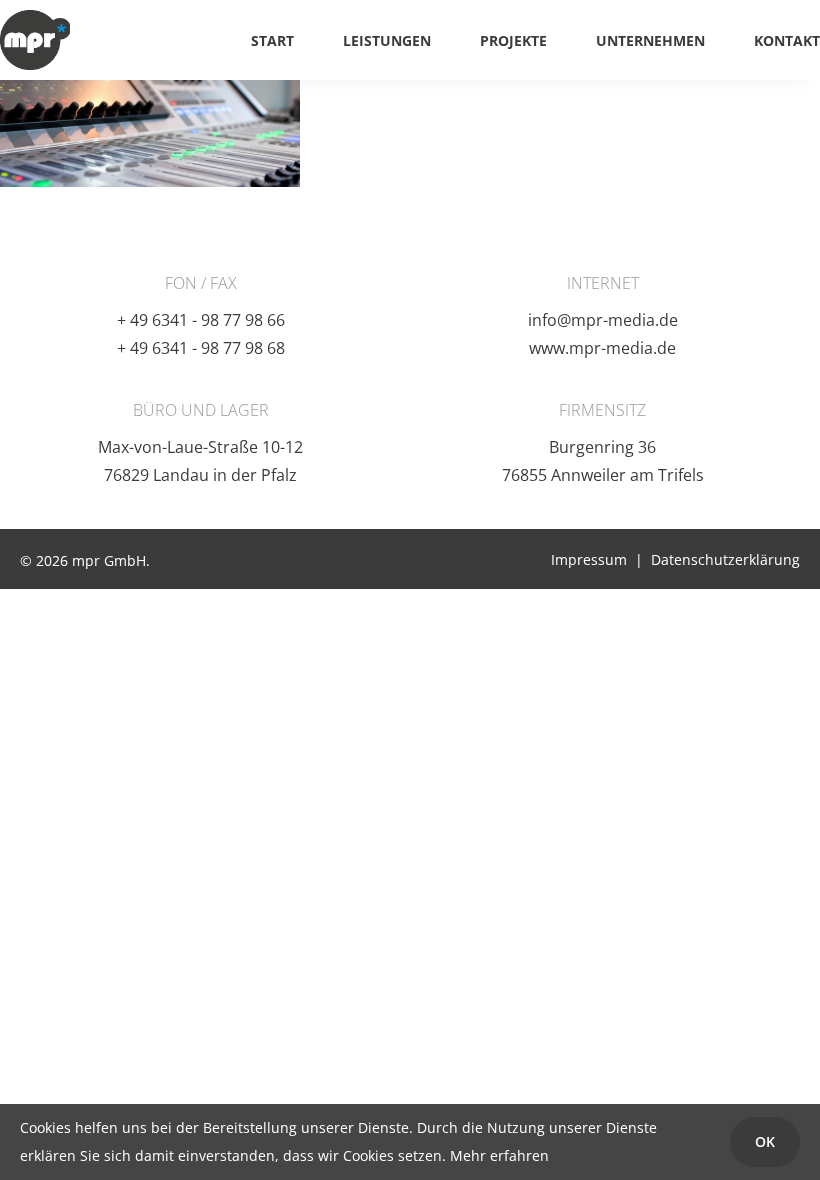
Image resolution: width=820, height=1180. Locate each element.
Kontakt (787, 40)
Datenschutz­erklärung (725, 559)
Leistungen (387, 40)
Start (272, 40)
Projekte (513, 40)
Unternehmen (650, 40)
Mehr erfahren (499, 1155)
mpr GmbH (35, 40)
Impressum (589, 559)
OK (765, 1141)
